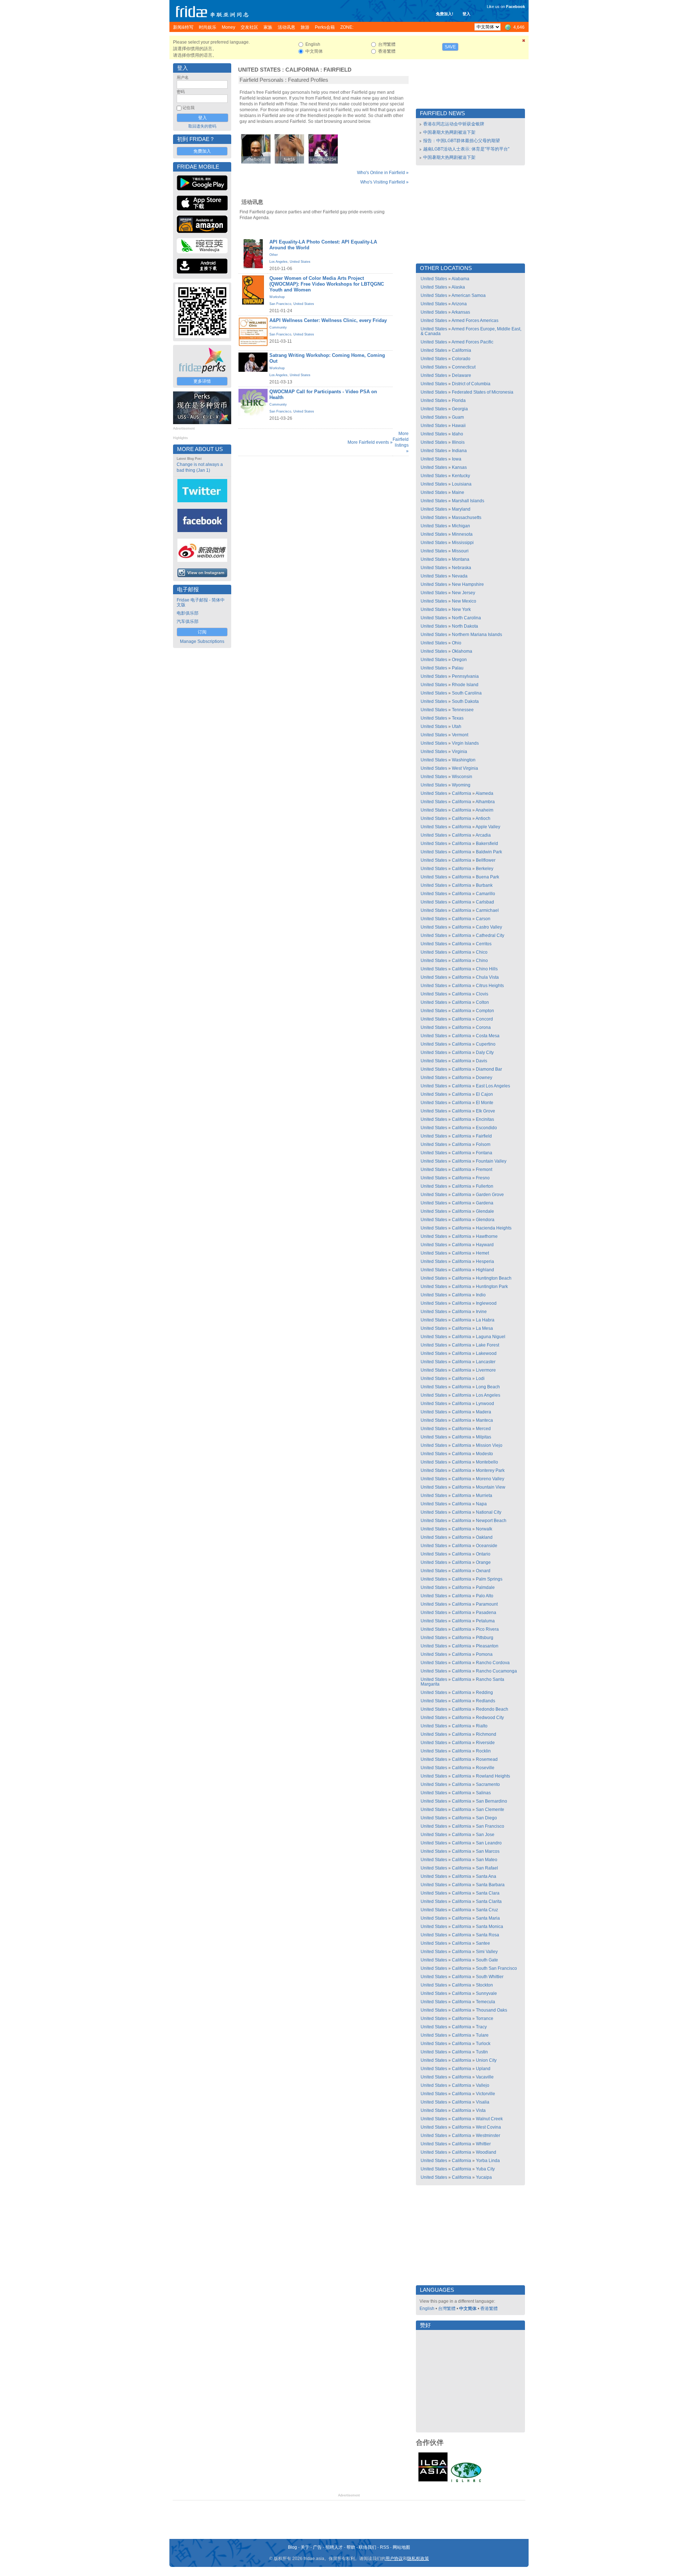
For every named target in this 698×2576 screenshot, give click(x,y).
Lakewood (486, 1353)
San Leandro (489, 1843)
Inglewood (486, 1303)
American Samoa (469, 295)
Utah (457, 726)
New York (461, 609)
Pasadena (486, 1613)
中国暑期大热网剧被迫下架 (449, 132)
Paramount (487, 1604)
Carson (483, 919)
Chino (482, 961)
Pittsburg (485, 1638)
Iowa (457, 459)
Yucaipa (484, 2177)
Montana (461, 559)
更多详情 (202, 381)
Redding (484, 1692)
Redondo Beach (492, 1709)
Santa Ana (486, 1876)
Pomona (484, 1654)
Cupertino (486, 1044)
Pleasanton (487, 1646)
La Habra (485, 1320)
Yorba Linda (488, 2161)
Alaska (458, 287)
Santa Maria (488, 1918)
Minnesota (462, 534)
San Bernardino (492, 1801)
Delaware (462, 375)
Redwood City (490, 1718)
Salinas (483, 1793)
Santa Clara (488, 1893)
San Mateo (487, 1860)
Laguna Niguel (491, 1337)
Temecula (486, 2002)
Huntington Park (492, 1287)
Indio (481, 1295)
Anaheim (484, 810)
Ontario (483, 1554)
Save (450, 47)
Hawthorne (487, 1236)
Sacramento (488, 1784)
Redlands (486, 1701)
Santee (483, 1943)
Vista (481, 2110)
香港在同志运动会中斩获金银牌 (454, 124)
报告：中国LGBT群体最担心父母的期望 (462, 141)
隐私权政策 (418, 2559)
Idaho (458, 434)
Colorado (461, 359)
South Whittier (490, 1977)
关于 (305, 2547)
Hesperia (485, 1261)
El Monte (485, 1103)
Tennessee (463, 710)
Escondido (486, 1128)
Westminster (488, 2136)
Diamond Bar (489, 1069)
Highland (485, 1270)
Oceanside (487, 1546)
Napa (481, 1504)
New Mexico (464, 601)
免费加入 (202, 151)
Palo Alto (485, 1596)
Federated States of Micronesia (483, 392)
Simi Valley (487, 1952)
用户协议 (394, 2559)
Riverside (485, 1743)
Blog (292, 2547)
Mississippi (463, 543)
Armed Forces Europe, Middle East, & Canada (471, 331)
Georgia (460, 409)
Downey (484, 1078)
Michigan (461, 526)
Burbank (484, 885)
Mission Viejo (489, 1445)
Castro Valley (489, 927)
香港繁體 (489, 2309)
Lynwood (485, 1404)
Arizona (459, 304)
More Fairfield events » (370, 442)
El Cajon (484, 1094)
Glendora (485, 1220)
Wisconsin (462, 777)
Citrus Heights (490, 986)
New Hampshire (468, 584)
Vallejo (483, 2085)
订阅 (202, 632)
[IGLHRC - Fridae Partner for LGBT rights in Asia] (466, 2482)
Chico (482, 952)
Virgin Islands (465, 743)
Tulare (482, 2035)
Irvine (481, 1312)
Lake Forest (488, 1345)
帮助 (351, 2547)
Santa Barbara (490, 1885)
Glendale (485, 1211)
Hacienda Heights (494, 1228)
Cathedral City (490, 935)
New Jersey (464, 593)
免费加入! (445, 14)
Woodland (486, 2152)
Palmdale (485, 1587)
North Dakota (465, 626)
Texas (458, 718)
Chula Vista (487, 977)
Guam (458, 417)
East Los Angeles (493, 1086)
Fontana (484, 1153)
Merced (483, 1429)
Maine (458, 492)
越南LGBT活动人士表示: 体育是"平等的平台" (466, 149)
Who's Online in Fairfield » (383, 173)
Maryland (461, 509)
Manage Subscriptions (202, 641)
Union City (486, 2060)
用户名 (183, 77)
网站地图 (401, 2547)
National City (489, 1512)
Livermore (486, 1370)
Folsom (483, 1144)
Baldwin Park (489, 852)
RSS (384, 2547)
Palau (458, 668)
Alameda (484, 793)
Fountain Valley (491, 1161)
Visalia (483, 2102)
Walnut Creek (489, 2119)
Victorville (486, 2094)
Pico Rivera (487, 1629)
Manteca (484, 1420)
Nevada (460, 576)
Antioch (483, 818)
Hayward (485, 1245)
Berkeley (485, 869)
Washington (464, 760)
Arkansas (461, 312)
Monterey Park (490, 1470)
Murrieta (484, 1496)
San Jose (485, 1835)
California (302, 70)
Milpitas (484, 1437)
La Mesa (484, 1328)
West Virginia (465, 768)
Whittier (483, 2144)
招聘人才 (334, 2547)
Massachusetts (467, 518)
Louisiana (462, 484)
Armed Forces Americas (475, 321)
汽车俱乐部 (188, 621)
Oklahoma (462, 651)
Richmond (486, 1734)
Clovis (482, 994)
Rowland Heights (493, 1776)
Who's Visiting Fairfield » (384, 182)
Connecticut (464, 367)
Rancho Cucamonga (496, 1671)
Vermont (460, 735)
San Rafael (487, 1868)
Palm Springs (489, 1579)
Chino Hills (487, 969)
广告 (317, 2547)
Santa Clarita (489, 1901)
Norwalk (484, 1529)
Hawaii (459, 426)
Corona (483, 1027)
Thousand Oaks (492, 2010)
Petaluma (485, 1621)
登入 (466, 14)
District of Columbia (471, 384)
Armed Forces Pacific (472, 342)
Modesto (484, 1454)
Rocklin (483, 1751)
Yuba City (485, 2169)
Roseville (485, 1768)
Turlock (483, 2044)
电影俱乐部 (188, 613)
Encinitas (485, 1119)
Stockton (484, 1985)
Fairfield (338, 70)
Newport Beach (491, 1521)
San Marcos (488, 1851)
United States (259, 70)
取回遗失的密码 (202, 126)
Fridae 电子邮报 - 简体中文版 (201, 602)
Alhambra (485, 802)
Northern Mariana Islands (477, 635)
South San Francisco (496, 1968)
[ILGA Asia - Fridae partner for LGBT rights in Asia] (433, 2482)
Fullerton (485, 1186)
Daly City (485, 1052)
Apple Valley (488, 827)
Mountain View (491, 1487)
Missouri (460, 551)
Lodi (480, 1378)
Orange (483, 1562)
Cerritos (484, 944)
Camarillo (486, 894)
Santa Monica (490, 1927)
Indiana (459, 451)
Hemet (482, 1253)
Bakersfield (487, 844)
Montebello (487, 1462)
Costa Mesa (488, 1036)
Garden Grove (490, 1195)
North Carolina (466, 618)
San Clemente (490, 1810)
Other (274, 255)
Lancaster (486, 1362)
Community (278, 327)
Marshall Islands (468, 501)
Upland (483, 2069)
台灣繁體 (447, 2309)
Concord (484, 1019)
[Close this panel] (524, 42)
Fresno (483, 1178)
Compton (485, 1011)
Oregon (459, 660)
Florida (459, 401)
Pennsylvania (465, 676)
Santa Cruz (487, 1910)
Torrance (485, 2018)
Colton (482, 1002)
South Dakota (465, 701)
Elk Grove (486, 1111)
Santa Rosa (488, 1935)
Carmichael (487, 910)
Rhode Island (465, 685)
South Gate (487, 1960)
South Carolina (467, 693)
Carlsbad (485, 902)
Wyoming (461, 785)
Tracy (481, 2027)
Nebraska (462, 568)
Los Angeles (278, 262)
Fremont (484, 1170)
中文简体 (468, 2309)
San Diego (486, 1818)
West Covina (488, 2127)
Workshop (277, 297)
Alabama (460, 279)
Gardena (485, 1203)
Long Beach (488, 1387)
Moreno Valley (490, 1479)
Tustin (482, 2052)
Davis (482, 1061)
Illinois (458, 442)
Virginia (460, 752)
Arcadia (483, 835)
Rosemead (487, 1759)
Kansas (459, 467)
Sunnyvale (486, 1993)
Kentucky (461, 476)
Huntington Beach (494, 1278)
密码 (181, 92)
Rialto (482, 1726)
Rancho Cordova (493, 1663)
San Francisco (280, 304)
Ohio (457, 643)
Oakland (484, 1537)
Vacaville (485, 2077)
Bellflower (486, 860)
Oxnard (483, 1571)
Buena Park (488, 877)
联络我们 (368, 2547)
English (427, 2309)
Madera (484, 1412)
